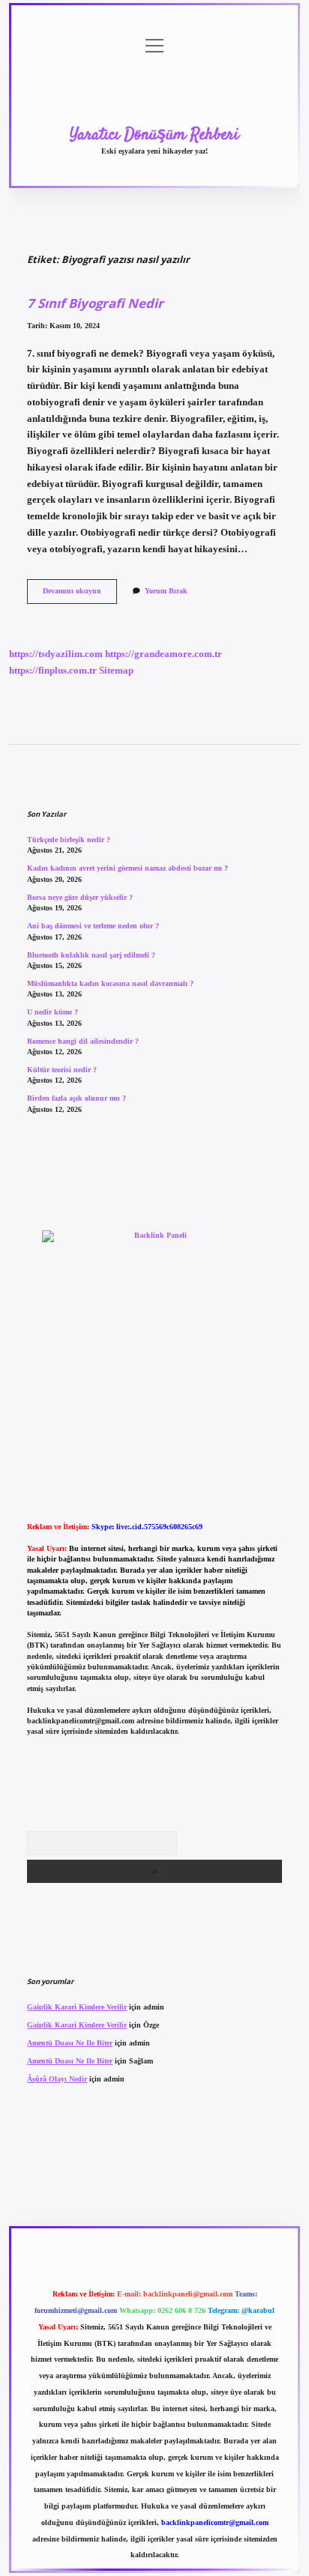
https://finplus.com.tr (53, 671)
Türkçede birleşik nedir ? (69, 840)
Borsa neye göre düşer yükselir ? (80, 897)
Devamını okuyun (80, 595)
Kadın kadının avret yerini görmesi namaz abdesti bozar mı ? (127, 868)
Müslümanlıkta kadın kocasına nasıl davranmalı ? (110, 983)
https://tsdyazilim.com (56, 654)
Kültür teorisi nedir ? (62, 1070)
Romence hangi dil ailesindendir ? (83, 1041)
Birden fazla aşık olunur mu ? (76, 1098)
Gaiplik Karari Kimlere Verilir (77, 2007)
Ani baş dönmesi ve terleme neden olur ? (93, 926)
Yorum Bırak (166, 591)
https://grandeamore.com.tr (163, 654)
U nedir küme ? (52, 1012)
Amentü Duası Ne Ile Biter (70, 2043)
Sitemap (116, 671)
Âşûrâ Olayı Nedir (57, 2079)
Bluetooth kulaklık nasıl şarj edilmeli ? (91, 955)
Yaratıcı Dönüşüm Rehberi (154, 135)
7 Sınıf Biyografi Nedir (95, 303)
